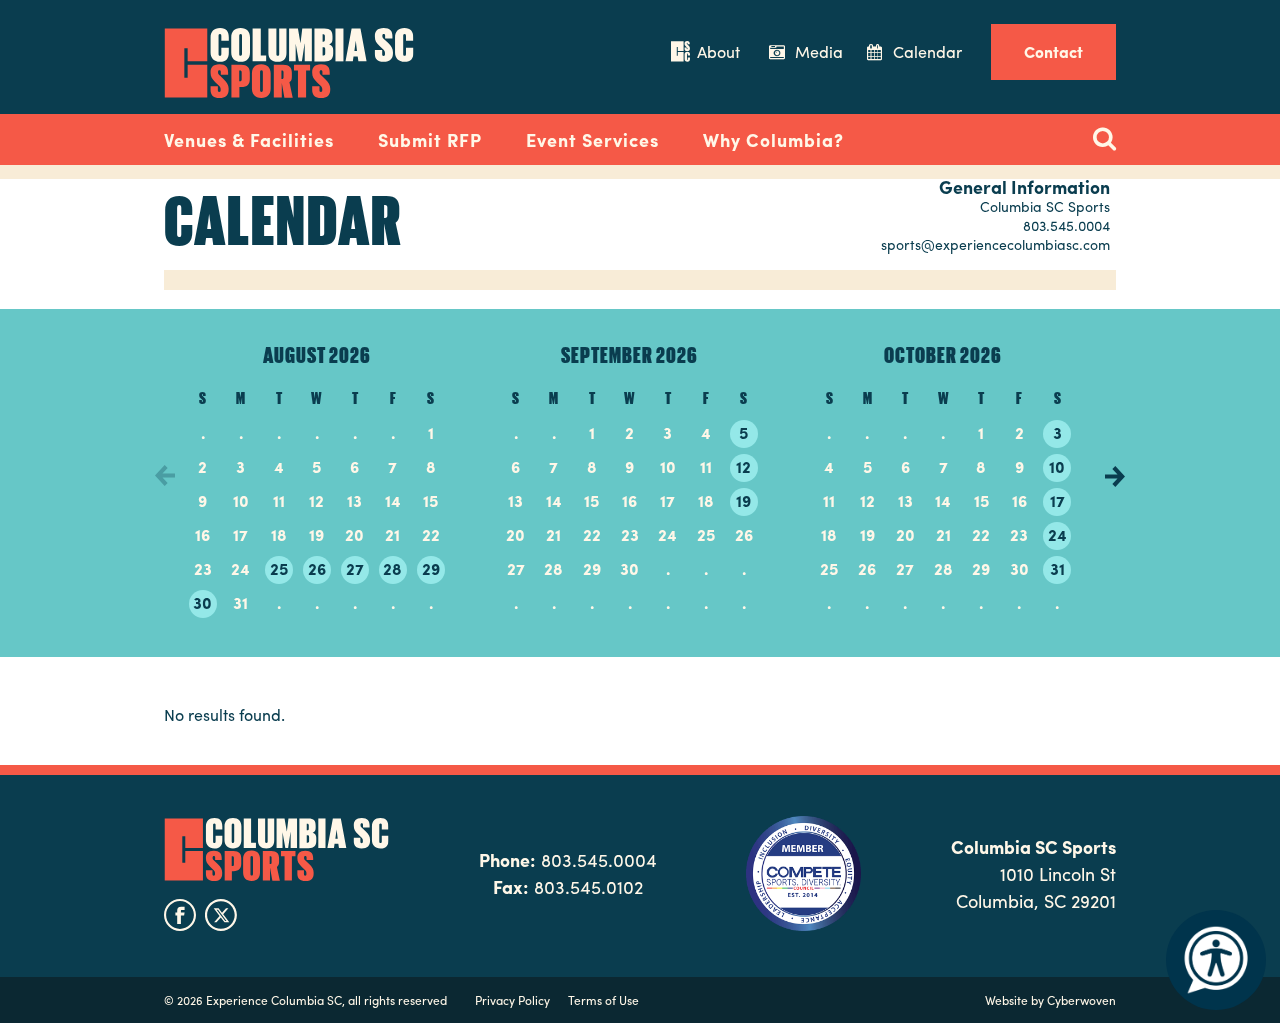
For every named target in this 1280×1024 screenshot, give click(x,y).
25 (279, 568)
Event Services (592, 139)
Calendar (927, 51)
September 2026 (629, 354)
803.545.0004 (1066, 225)
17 (1057, 500)
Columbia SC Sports (276, 849)
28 (392, 568)
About (718, 51)
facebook (180, 915)
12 (743, 466)
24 (1057, 534)
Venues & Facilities (249, 139)
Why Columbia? (773, 139)
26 (317, 568)
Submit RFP (430, 139)
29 (431, 568)
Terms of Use (603, 1000)
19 (743, 500)
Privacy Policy (512, 1000)
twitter (221, 915)
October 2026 (943, 354)
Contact (1053, 51)
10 (1057, 466)
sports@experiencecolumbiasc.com (995, 244)
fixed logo (99, 134)
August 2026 (317, 354)
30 (202, 602)
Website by (1050, 1000)
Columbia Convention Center (289, 63)
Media (819, 51)
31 (1057, 568)
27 (355, 568)
